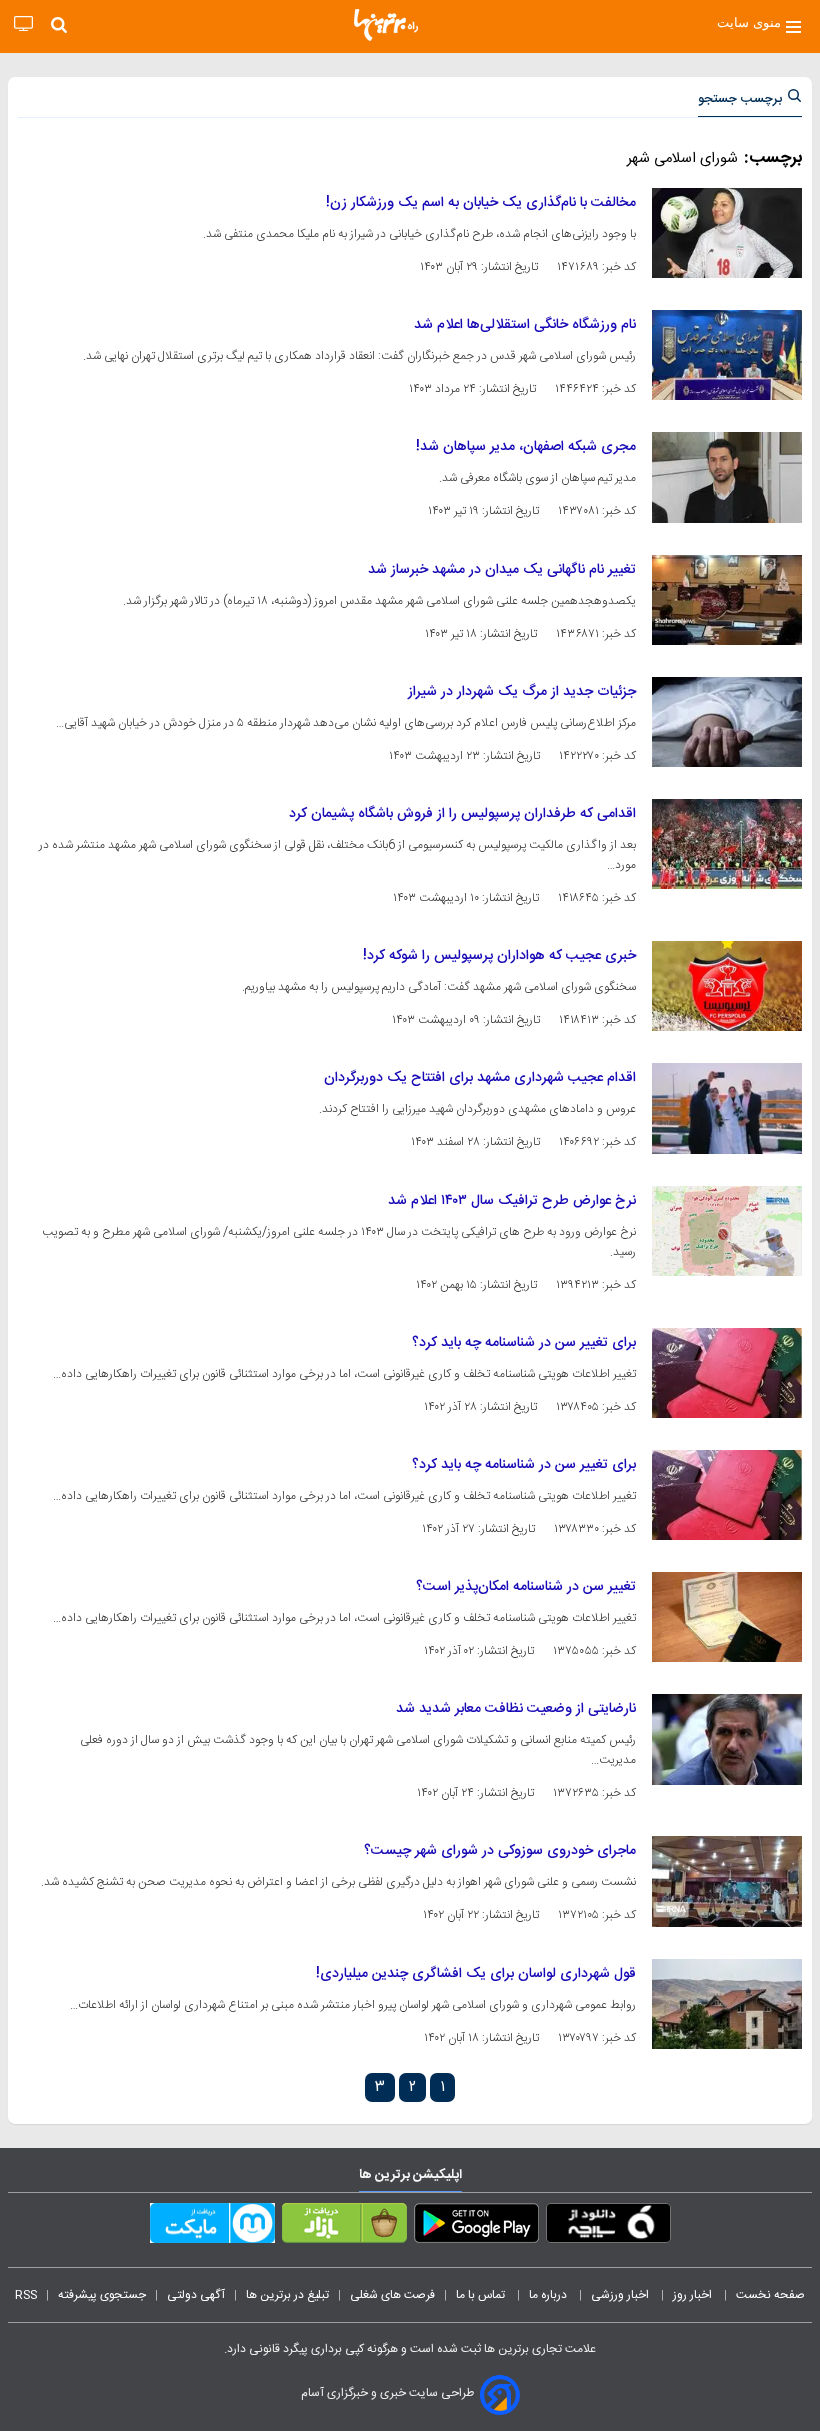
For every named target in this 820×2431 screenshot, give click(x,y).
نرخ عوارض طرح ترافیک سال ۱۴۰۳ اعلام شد (512, 1201)
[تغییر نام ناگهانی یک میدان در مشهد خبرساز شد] (727, 600)
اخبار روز (694, 2295)
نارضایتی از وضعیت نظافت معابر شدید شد (516, 1709)
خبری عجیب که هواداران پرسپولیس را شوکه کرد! (499, 956)
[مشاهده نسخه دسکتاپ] (23, 24)
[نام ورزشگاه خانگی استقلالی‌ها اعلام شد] (727, 355)
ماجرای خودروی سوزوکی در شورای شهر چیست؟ (500, 1851)
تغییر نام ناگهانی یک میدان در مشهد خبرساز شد (502, 570)
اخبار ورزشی (621, 2295)
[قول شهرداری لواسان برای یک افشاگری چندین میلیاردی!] (727, 2004)
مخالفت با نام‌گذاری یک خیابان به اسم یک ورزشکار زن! (481, 203)
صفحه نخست (770, 2295)
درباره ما (549, 2295)
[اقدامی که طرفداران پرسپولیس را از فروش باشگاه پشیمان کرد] (727, 844)
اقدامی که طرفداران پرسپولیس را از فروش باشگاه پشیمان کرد (462, 814)
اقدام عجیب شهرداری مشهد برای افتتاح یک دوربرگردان (480, 1078)
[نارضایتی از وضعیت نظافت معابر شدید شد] (727, 1739)
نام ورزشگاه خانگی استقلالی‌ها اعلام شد (525, 325)
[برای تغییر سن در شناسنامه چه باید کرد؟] (727, 1373)
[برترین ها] (386, 25)
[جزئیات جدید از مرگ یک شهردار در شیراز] (727, 722)
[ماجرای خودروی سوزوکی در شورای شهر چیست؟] (727, 1881)
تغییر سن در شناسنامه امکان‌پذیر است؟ (526, 1587)
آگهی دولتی (196, 2295)
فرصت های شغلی (392, 2295)
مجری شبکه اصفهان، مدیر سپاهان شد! (526, 447)
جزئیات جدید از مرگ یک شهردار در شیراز (522, 692)
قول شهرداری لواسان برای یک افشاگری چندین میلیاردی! (476, 1974)
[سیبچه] (608, 2227)
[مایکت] (212, 2227)
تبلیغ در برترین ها (287, 2295)
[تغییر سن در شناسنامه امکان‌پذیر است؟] (727, 1617)
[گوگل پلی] (476, 2227)
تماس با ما (482, 2295)
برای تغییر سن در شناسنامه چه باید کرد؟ (524, 1343)
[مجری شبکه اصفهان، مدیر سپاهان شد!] (727, 477)
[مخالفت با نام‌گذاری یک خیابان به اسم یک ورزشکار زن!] (727, 233)
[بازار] (344, 2227)
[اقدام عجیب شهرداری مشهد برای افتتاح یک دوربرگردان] (727, 1108)
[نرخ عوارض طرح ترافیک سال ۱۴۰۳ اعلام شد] (727, 1231)
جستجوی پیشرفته (102, 2295)
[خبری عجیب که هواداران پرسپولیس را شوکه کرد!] (727, 986)
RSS (26, 2295)
